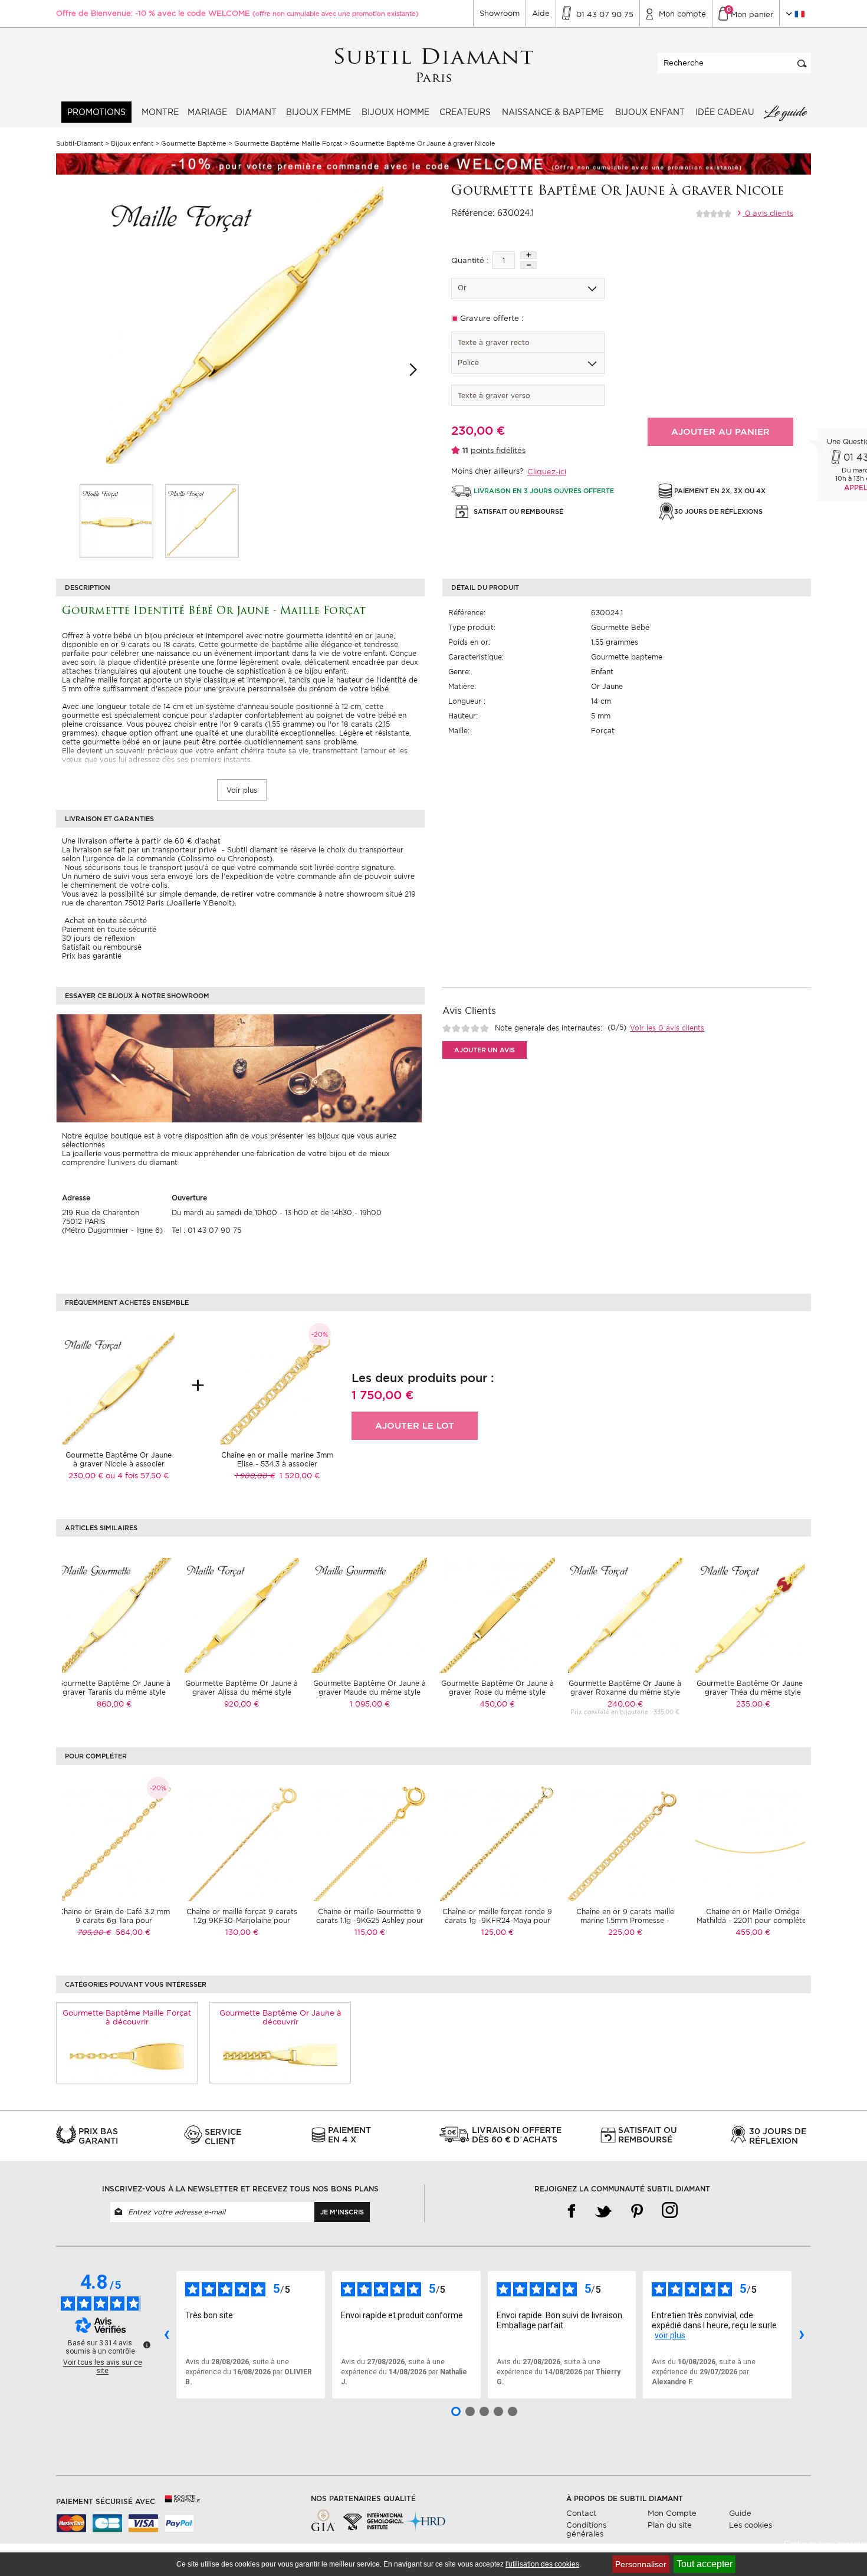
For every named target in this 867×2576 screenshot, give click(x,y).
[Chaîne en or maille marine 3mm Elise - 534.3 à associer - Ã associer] (277, 1388)
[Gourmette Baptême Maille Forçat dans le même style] (127, 2055)
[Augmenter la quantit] (528, 255)
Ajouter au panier (720, 432)
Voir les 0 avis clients (667, 1028)
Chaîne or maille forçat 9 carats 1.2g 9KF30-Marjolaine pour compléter (242, 1920)
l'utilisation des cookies (542, 2564)
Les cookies (751, 2525)
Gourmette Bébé (620, 627)
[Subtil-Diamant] (434, 66)
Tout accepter (705, 2564)
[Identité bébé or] (116, 521)
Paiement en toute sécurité (109, 929)
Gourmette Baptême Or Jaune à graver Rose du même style (497, 1688)
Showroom (500, 13)
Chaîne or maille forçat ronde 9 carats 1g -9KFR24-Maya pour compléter (497, 1920)
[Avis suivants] (802, 2335)
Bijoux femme (318, 112)
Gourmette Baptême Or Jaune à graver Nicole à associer (119, 1459)
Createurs (465, 112)
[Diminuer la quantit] (528, 265)
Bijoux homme (395, 112)
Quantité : (470, 260)
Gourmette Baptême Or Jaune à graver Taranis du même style (114, 1688)
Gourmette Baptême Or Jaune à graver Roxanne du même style (625, 1688)
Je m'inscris (342, 2212)
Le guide (785, 112)
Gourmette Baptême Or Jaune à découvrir (280, 2017)
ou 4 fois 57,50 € (137, 1476)
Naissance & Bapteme (553, 112)
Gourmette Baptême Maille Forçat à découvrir (127, 2017)
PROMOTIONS (96, 112)
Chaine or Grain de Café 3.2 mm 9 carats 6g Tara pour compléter (114, 1920)
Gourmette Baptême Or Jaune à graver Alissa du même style (242, 1688)
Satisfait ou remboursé (102, 947)
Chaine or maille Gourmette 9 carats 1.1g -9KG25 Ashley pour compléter (370, 1920)
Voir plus (242, 790)
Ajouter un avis (485, 1050)
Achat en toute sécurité (104, 921)
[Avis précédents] (166, 2335)
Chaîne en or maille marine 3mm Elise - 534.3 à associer (277, 1459)
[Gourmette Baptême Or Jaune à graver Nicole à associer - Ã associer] (119, 1388)
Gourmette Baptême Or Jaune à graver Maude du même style (370, 1688)
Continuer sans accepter (825, 2544)
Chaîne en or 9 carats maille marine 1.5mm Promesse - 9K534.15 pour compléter (625, 1920)
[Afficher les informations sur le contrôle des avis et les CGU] (147, 2345)
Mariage (207, 112)
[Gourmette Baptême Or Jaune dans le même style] (280, 2055)
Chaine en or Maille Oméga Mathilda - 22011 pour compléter (753, 1916)
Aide (541, 13)
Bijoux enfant (650, 112)
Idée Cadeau (725, 112)
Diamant (256, 112)
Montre (160, 112)
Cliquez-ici (547, 472)
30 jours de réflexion (98, 938)
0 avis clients (768, 213)
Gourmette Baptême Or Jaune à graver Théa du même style (753, 1688)
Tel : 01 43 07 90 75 (206, 1230)
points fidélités (498, 450)
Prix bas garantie (92, 956)
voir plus (670, 2335)
